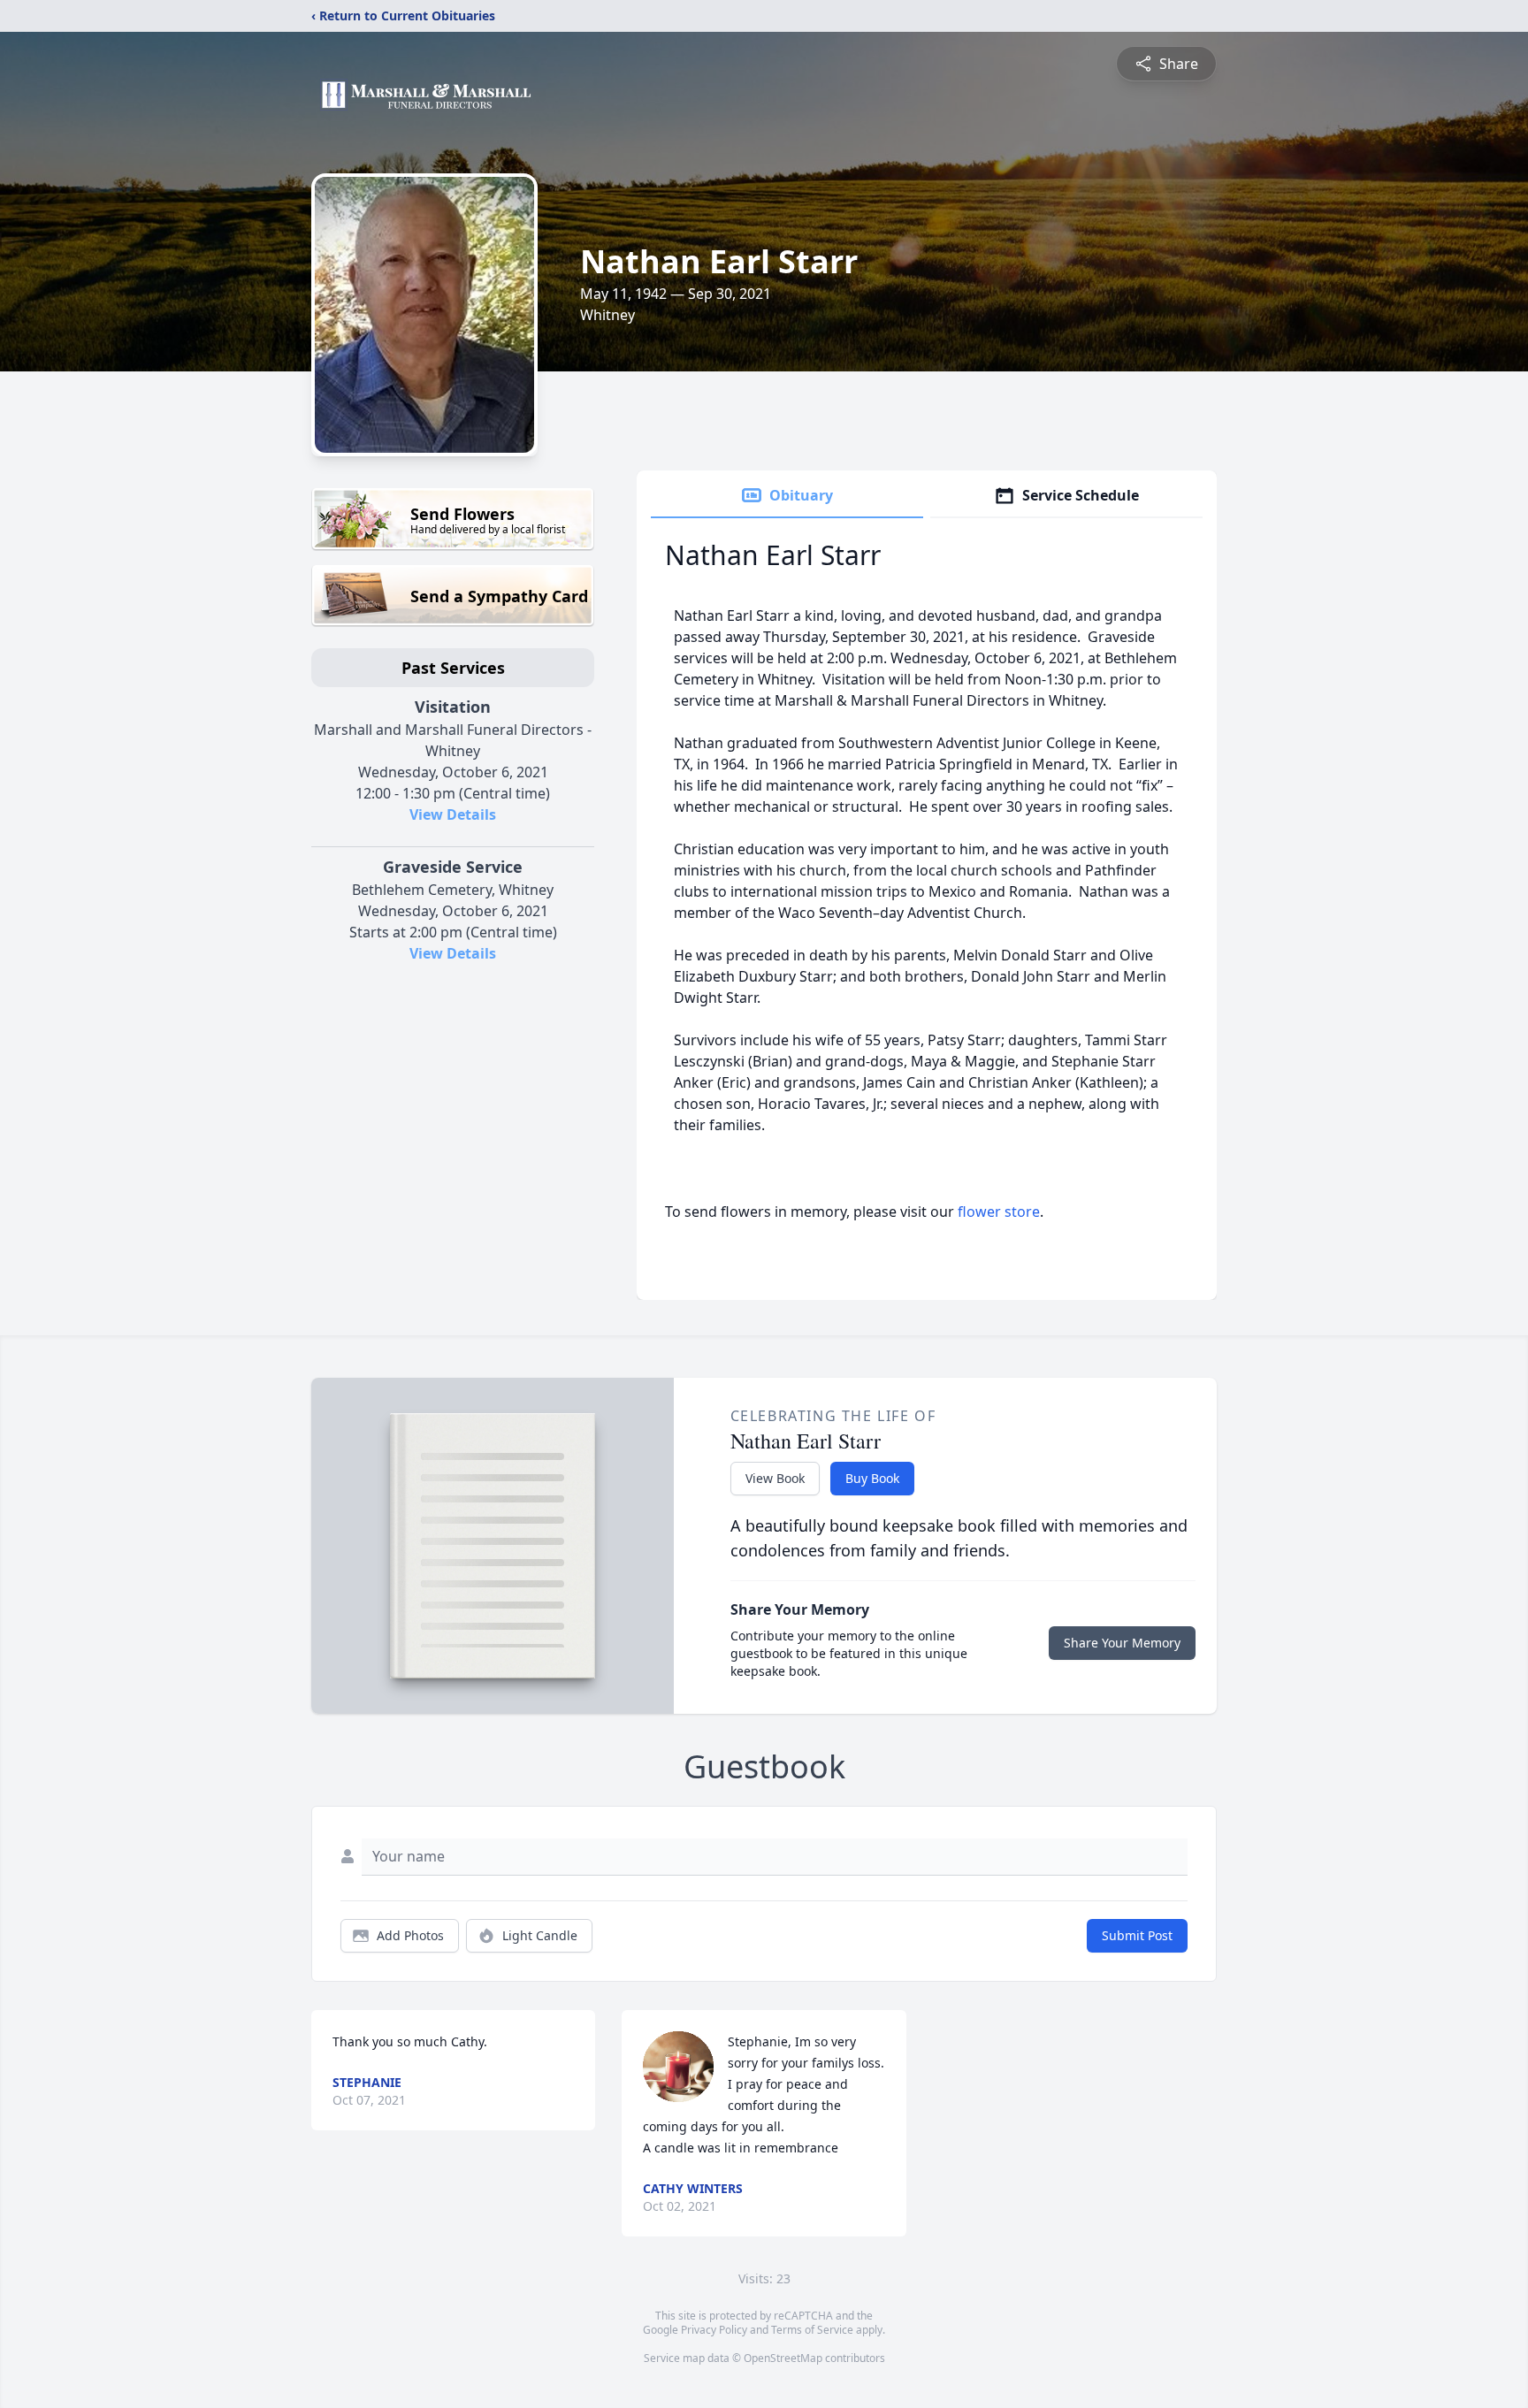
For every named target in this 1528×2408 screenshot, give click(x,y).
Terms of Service (812, 2330)
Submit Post (1137, 1935)
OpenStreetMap (783, 2358)
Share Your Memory (1122, 1643)
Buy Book (872, 1478)
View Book (775, 1478)
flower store (999, 1212)
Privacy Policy (714, 2330)
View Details (453, 814)
